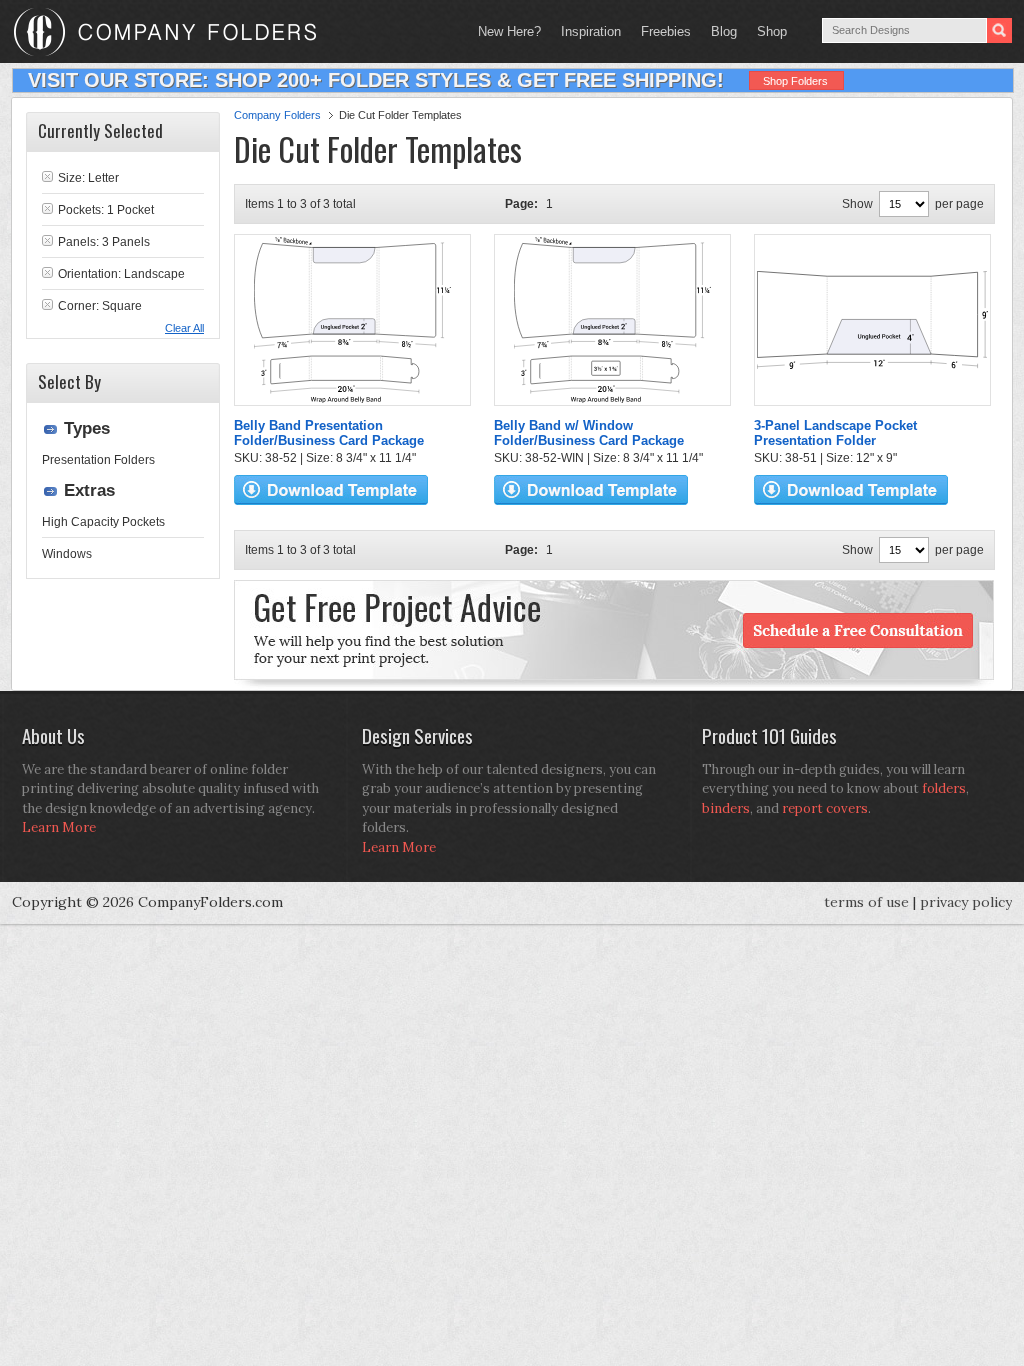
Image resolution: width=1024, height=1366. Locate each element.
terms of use (866, 902)
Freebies (661, 31)
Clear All (184, 328)
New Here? (509, 31)
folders (944, 788)
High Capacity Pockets (103, 522)
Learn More (59, 827)
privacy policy (966, 902)
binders (726, 808)
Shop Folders (795, 81)
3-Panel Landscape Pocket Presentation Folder (835, 433)
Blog (724, 31)
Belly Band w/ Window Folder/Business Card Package (589, 433)
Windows (67, 554)
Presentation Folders (98, 460)
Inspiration (591, 31)
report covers (825, 808)
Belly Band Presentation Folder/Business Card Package (329, 433)
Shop (767, 31)
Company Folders (277, 115)
